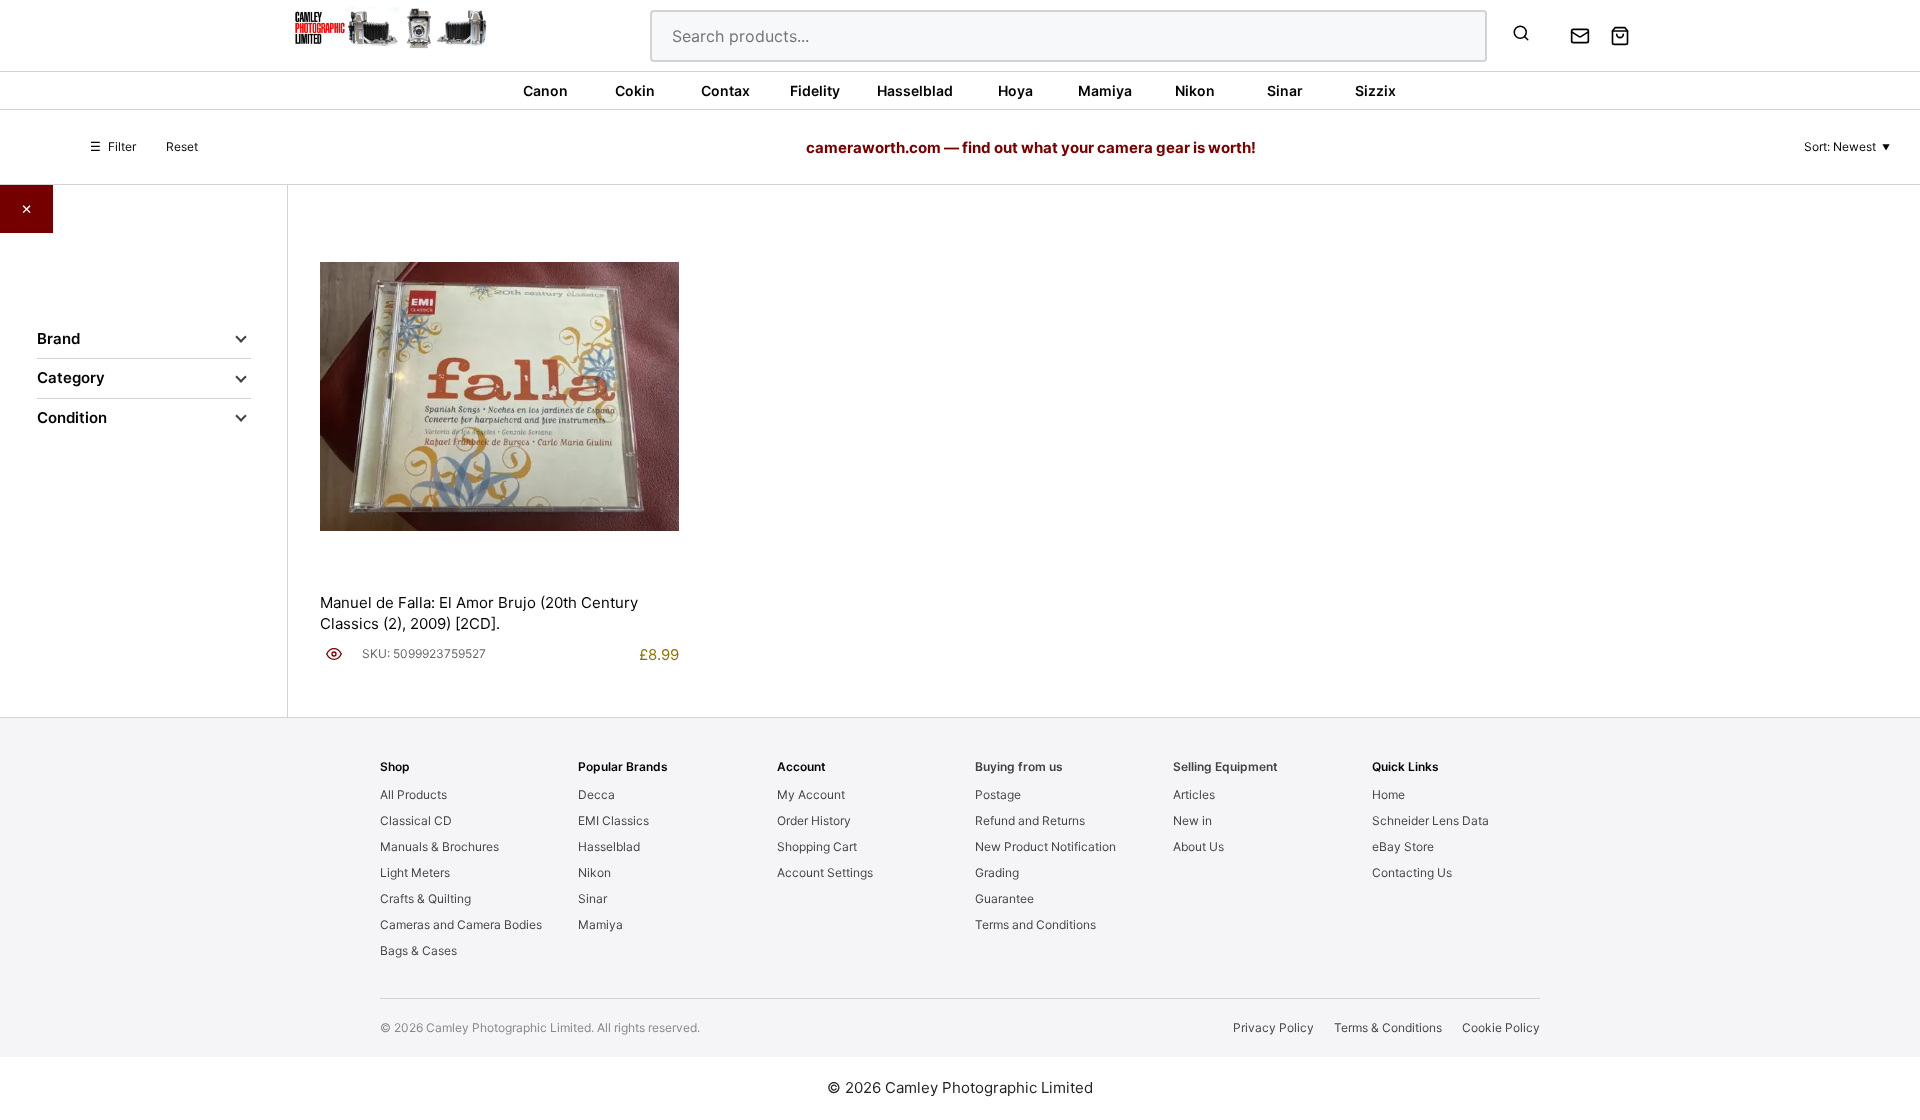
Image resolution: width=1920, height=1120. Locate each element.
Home (1388, 794)
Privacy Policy (1273, 1027)
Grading (997, 872)
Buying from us (1019, 766)
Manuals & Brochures (439, 846)
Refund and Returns (1030, 820)
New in (1192, 820)
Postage (998, 794)
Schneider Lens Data (1430, 820)
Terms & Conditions (1388, 1027)
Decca (596, 794)
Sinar (592, 898)
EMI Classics (613, 820)
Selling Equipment (1225, 766)
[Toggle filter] (241, 339)
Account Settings (825, 872)
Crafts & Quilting (425, 898)
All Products (413, 794)
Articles (1194, 794)
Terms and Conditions (1035, 924)
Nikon (594, 872)
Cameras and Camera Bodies (461, 924)
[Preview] (334, 654)
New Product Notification (1045, 846)
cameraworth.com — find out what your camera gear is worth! (1031, 147)
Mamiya (600, 924)
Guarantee (1004, 898)
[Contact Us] (1580, 36)
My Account (811, 794)
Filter (113, 146)
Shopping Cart (817, 846)
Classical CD (416, 820)
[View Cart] (1620, 36)
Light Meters (415, 872)
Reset (182, 146)
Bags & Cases (418, 950)
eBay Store (1403, 846)
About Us (1198, 846)
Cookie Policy (1501, 1027)
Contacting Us (1412, 872)
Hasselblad (609, 846)
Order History (814, 820)
